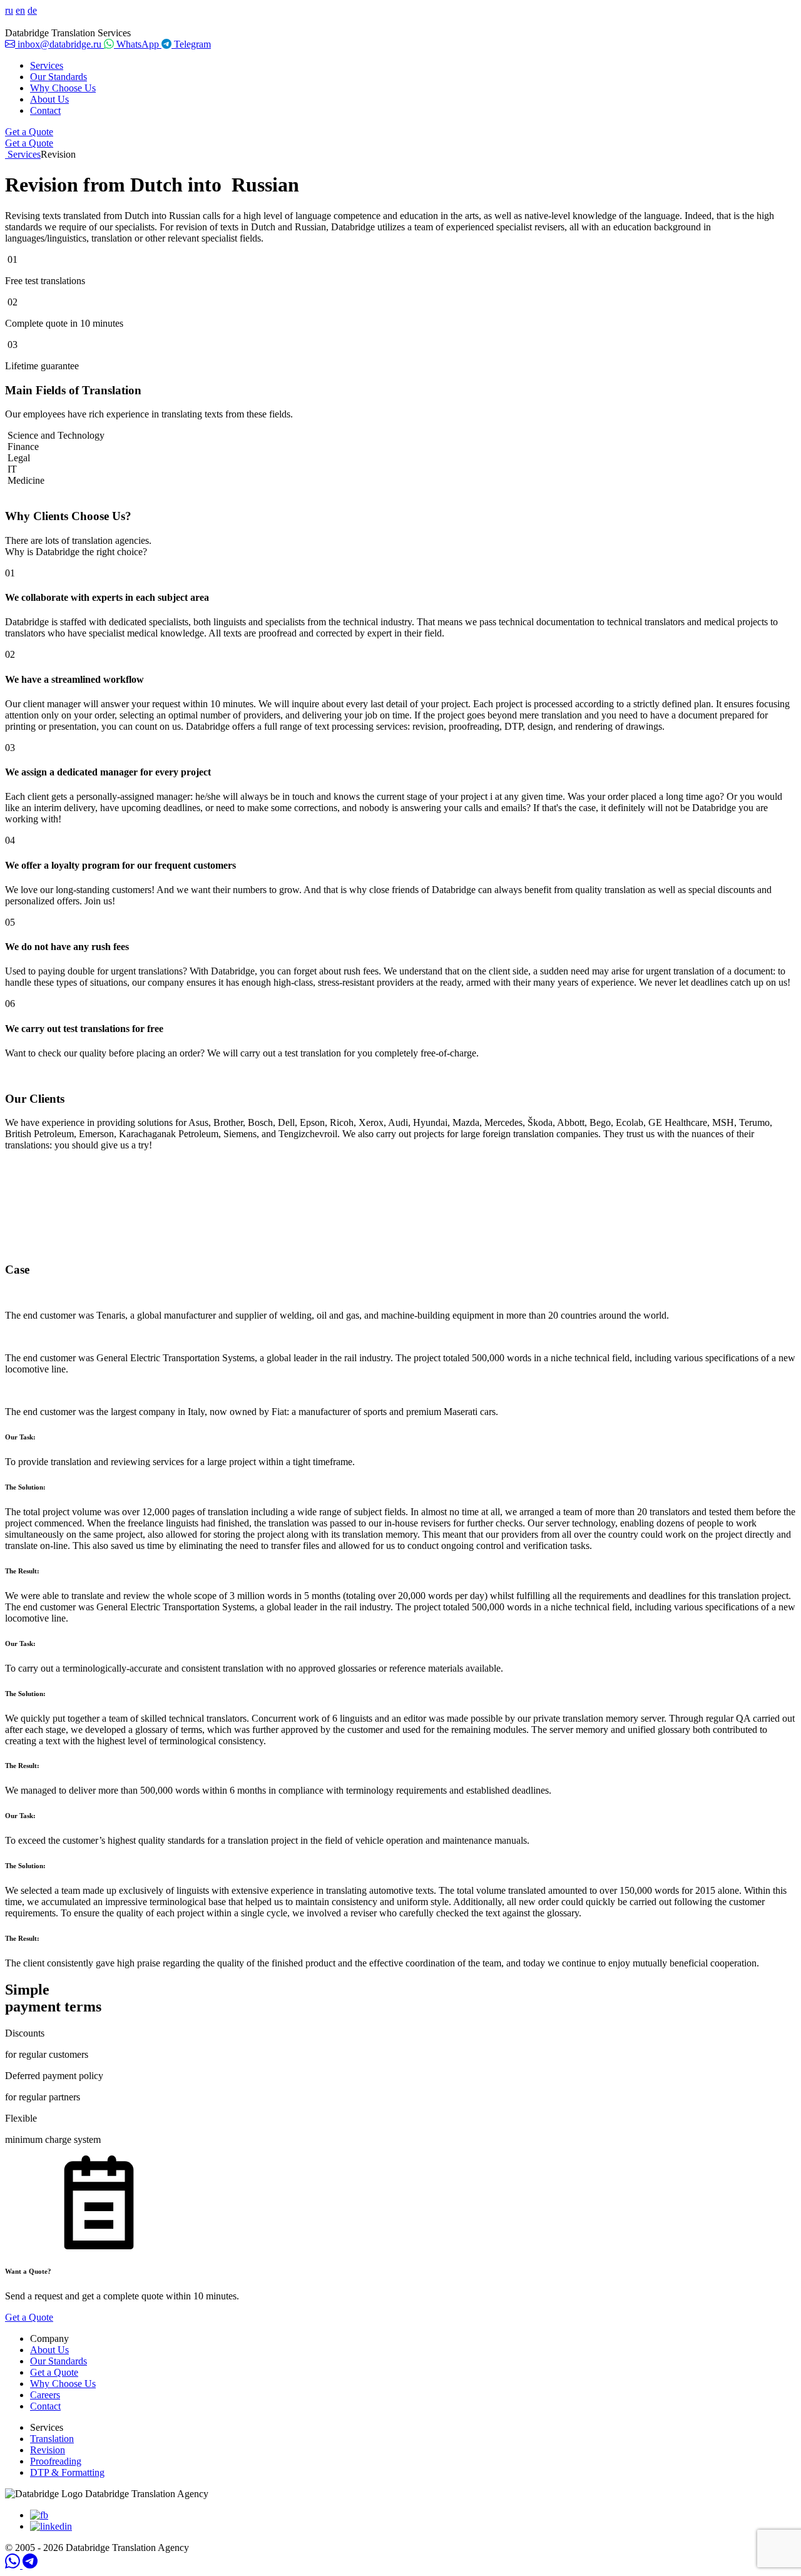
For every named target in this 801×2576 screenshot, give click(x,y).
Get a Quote (29, 132)
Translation (52, 2439)
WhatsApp (138, 44)
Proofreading (56, 2461)
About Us (49, 99)
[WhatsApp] (14, 2565)
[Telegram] (30, 2565)
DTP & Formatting (67, 2472)
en (20, 10)
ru (9, 10)
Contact (45, 110)
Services (47, 65)
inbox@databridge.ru (59, 44)
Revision (48, 2450)
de (32, 10)
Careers (45, 2395)
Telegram (191, 44)
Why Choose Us (63, 88)
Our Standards (59, 77)
